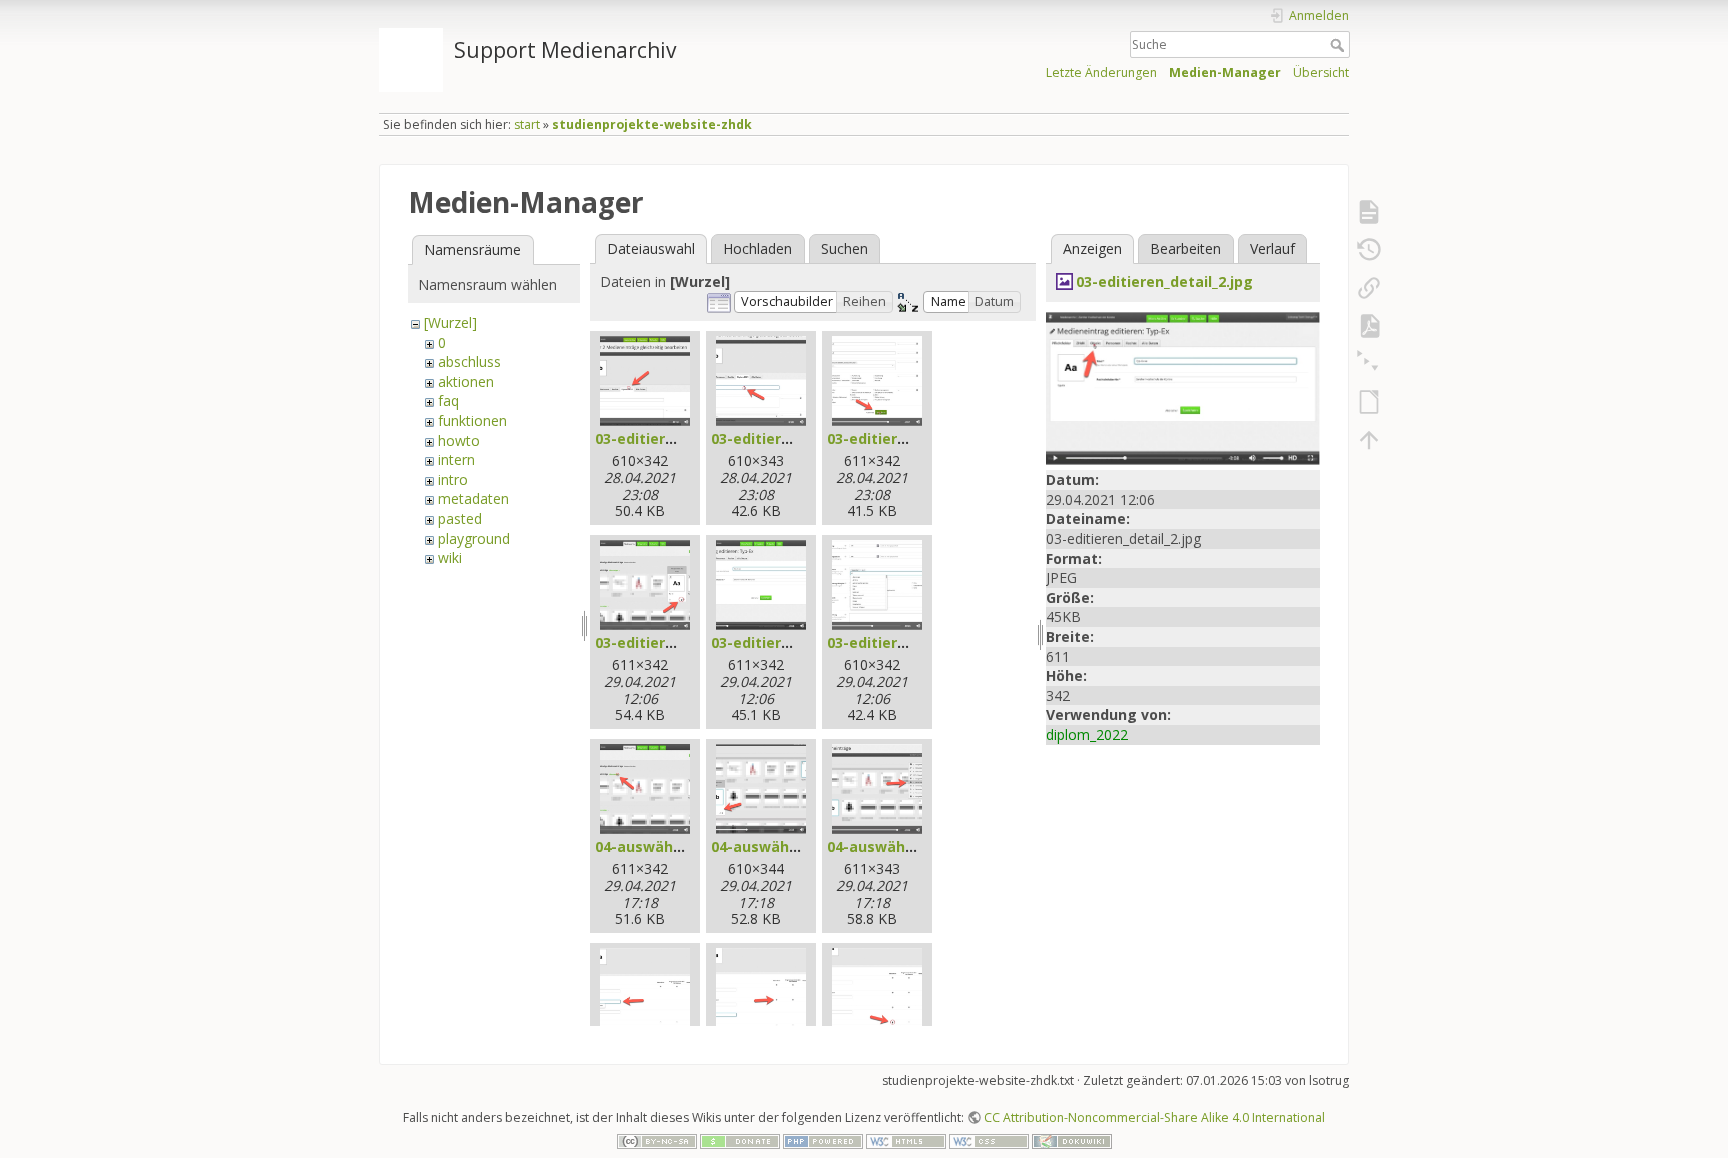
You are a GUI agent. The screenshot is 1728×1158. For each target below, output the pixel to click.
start (527, 124)
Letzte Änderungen (1101, 72)
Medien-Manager (1225, 72)
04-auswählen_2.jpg (781, 846)
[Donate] (740, 1140)
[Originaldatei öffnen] (1183, 386)
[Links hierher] (1369, 288)
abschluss (469, 361)
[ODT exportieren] (1369, 402)
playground (474, 538)
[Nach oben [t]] (1369, 440)
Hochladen (757, 248)
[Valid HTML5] (906, 1140)
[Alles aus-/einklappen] (1369, 364)
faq (448, 400)
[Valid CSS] (989, 1140)
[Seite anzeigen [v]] (1369, 212)
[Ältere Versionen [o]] (1369, 250)
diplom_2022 (1087, 734)
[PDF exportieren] (1369, 326)
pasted (460, 518)
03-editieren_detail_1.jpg (683, 642)
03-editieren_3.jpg (891, 438)
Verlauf (1272, 248)
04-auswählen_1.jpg (665, 846)
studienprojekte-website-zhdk (652, 124)
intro (453, 479)
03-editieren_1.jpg (659, 438)
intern (456, 459)
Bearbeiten (1185, 248)
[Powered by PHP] (823, 1140)
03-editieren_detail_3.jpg (915, 642)
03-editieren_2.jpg (775, 438)
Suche (1339, 45)
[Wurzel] (450, 322)
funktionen (472, 420)
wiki (450, 557)
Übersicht (1321, 72)
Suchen (844, 248)
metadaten (473, 498)
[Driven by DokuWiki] (1072, 1140)
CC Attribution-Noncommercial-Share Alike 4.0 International (1154, 1117)
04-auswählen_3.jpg (897, 846)
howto (459, 440)
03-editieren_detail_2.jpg (799, 642)
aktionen (466, 381)
